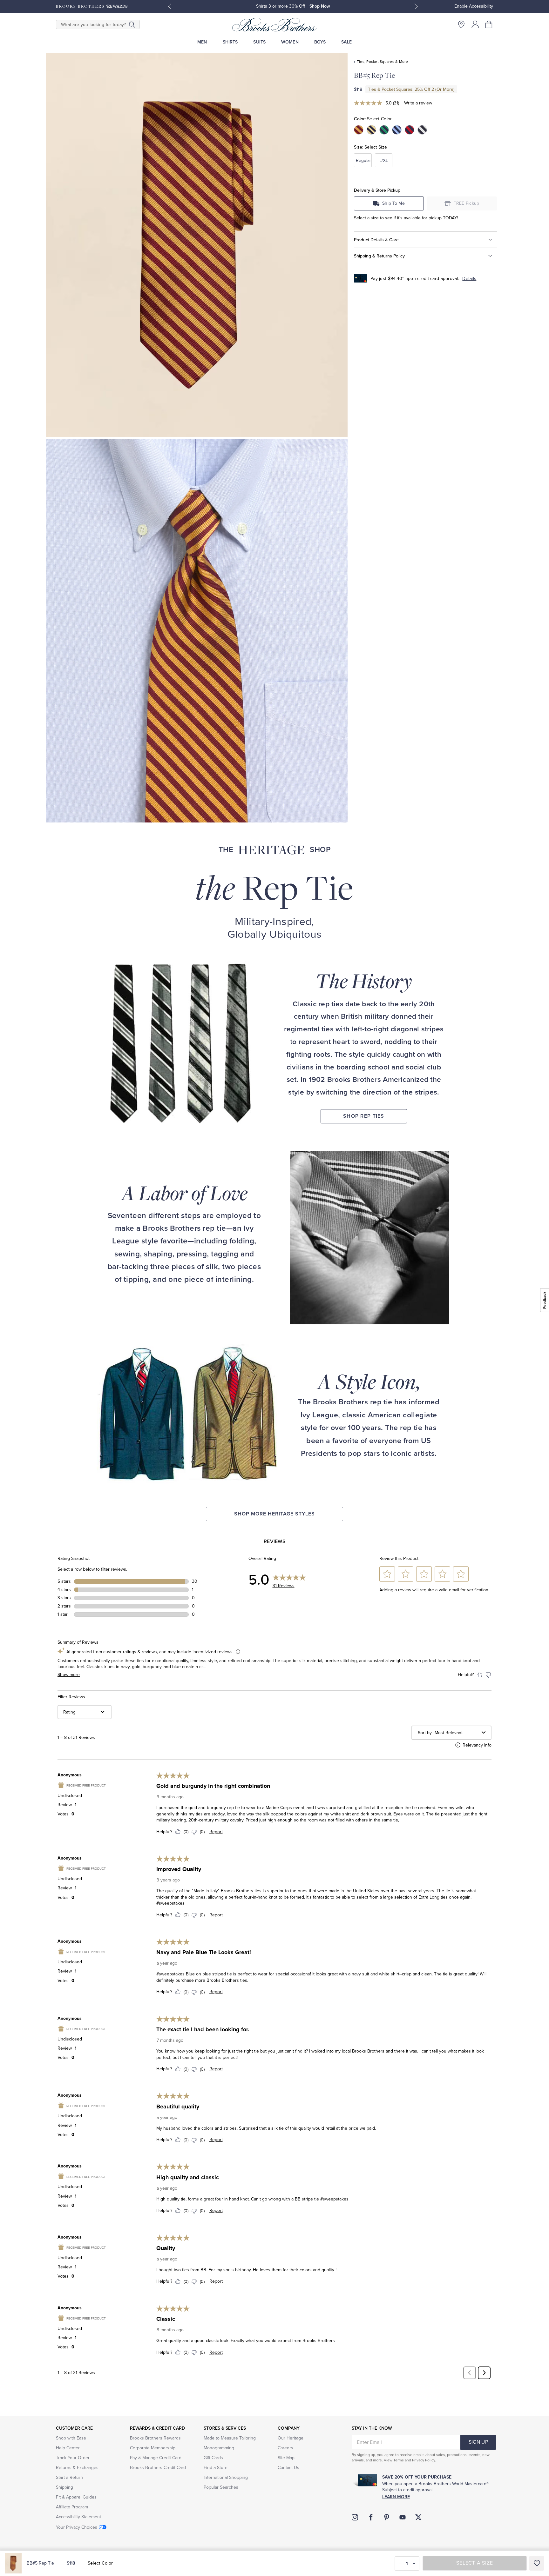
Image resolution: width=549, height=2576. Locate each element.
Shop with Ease (71, 2438)
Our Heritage (291, 2438)
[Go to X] (418, 2517)
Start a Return (69, 2477)
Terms (399, 2460)
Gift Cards (213, 2458)
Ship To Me (393, 203)
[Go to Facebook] (371, 2517)
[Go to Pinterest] (387, 2517)
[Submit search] (132, 24)
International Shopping (226, 2477)
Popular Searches (221, 2487)
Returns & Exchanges (77, 2468)
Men (202, 42)
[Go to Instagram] (355, 2517)
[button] (489, 24)
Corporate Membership (153, 2448)
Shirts (230, 42)
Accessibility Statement (78, 2517)
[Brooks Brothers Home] (274, 24)
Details (469, 279)
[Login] (475, 24)
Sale (346, 42)
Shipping (64, 2487)
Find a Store (216, 2468)
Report (216, 1832)
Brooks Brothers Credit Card (158, 2468)
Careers (285, 2448)
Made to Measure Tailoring (230, 2438)
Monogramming (219, 2448)
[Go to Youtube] (403, 2517)
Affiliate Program (72, 2507)
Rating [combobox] (69, 1712)
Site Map (286, 2458)
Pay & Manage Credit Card (156, 2458)
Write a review (418, 103)
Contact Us (288, 2468)
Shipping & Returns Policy (379, 256)
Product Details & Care (376, 240)
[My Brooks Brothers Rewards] (92, 6)
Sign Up (478, 2442)
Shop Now (320, 6)
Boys (320, 42)
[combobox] (457, 1733)
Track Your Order (73, 2458)
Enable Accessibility (474, 6)
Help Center (68, 2448)
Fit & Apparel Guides (76, 2497)
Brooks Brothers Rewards (155, 2438)
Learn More (396, 2497)
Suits (259, 42)
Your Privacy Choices (77, 2527)
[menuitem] (202, 42)
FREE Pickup (466, 203)
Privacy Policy (424, 2460)
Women (290, 42)
